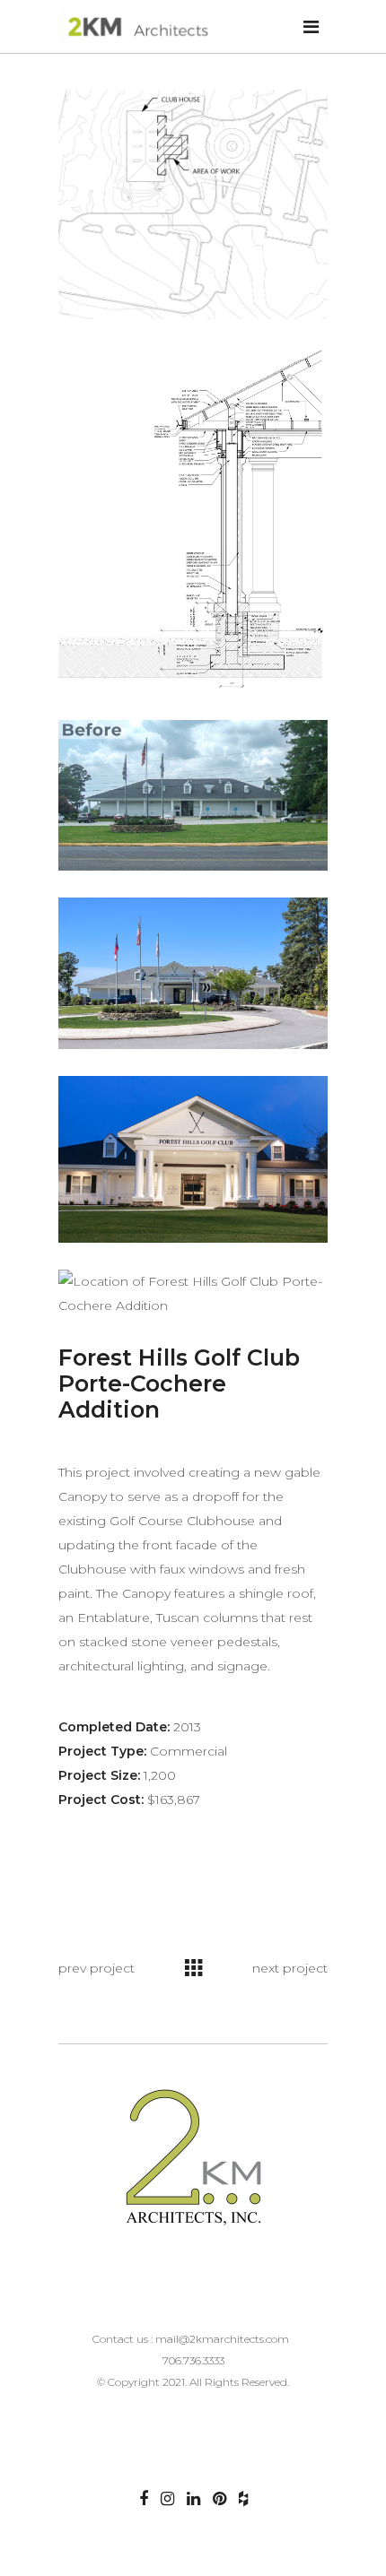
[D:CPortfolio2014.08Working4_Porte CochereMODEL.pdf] (193, 204)
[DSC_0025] (193, 1159)
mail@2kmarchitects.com (222, 2339)
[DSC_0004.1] (193, 973)
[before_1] (193, 795)
